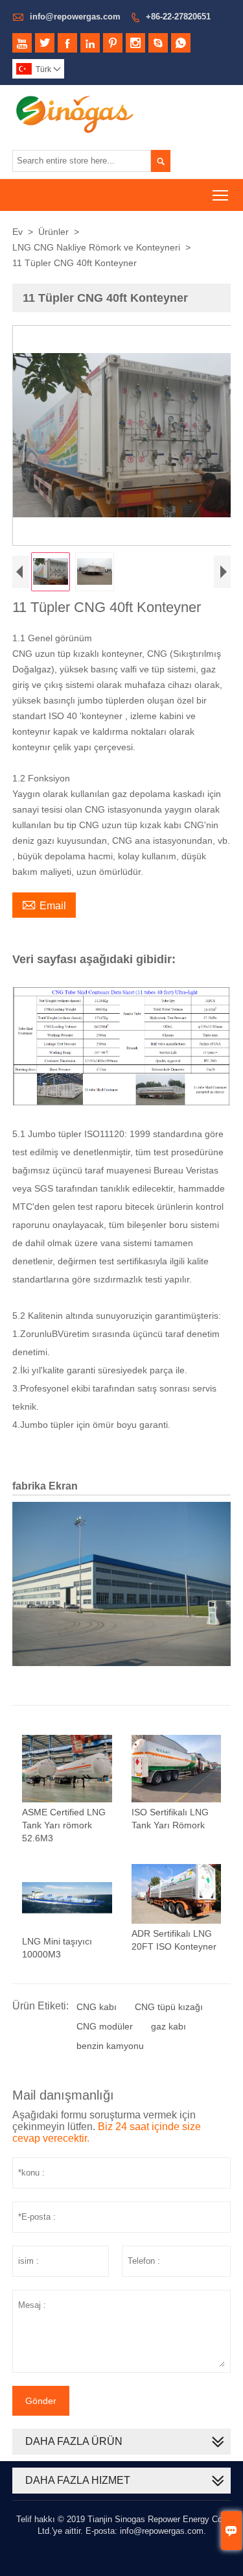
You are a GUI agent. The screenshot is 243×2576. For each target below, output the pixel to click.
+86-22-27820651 (178, 17)
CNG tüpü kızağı (169, 2007)
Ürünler (53, 232)
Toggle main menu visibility (221, 195)
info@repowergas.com (75, 17)
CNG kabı (97, 2007)
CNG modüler (105, 2026)
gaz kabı (168, 2026)
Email (44, 904)
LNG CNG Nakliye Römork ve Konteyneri (96, 247)
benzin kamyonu (110, 2046)
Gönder (41, 2401)
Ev (17, 232)
